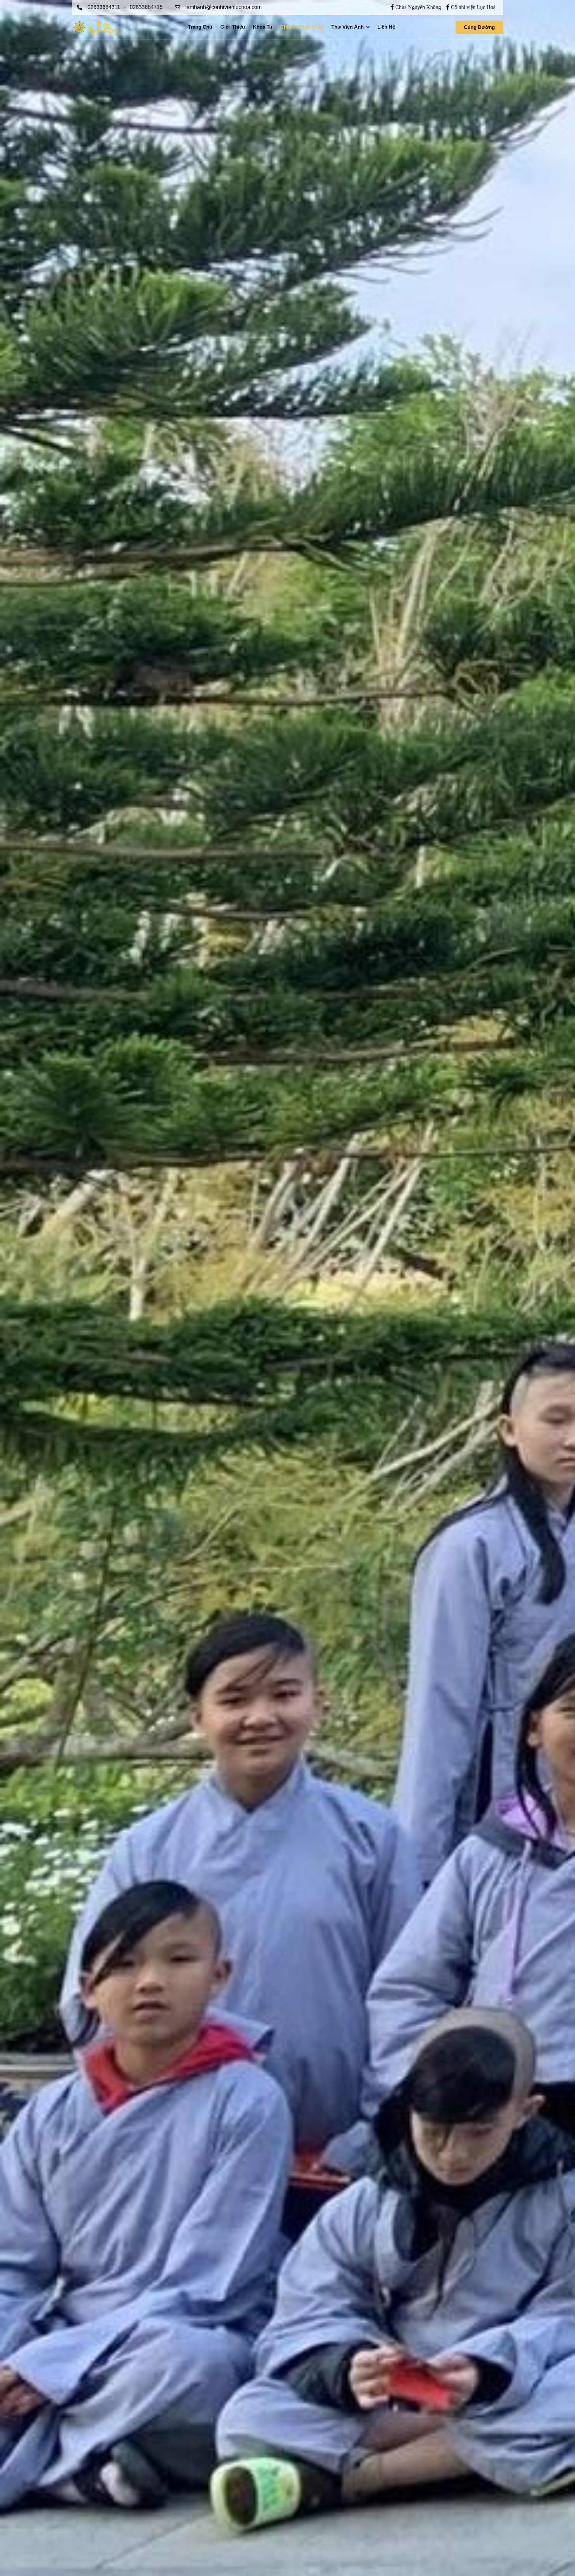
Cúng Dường (479, 27)
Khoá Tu (263, 27)
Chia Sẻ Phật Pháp (302, 27)
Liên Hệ (386, 27)
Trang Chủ (200, 27)
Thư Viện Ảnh (348, 27)
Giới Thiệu (233, 27)
